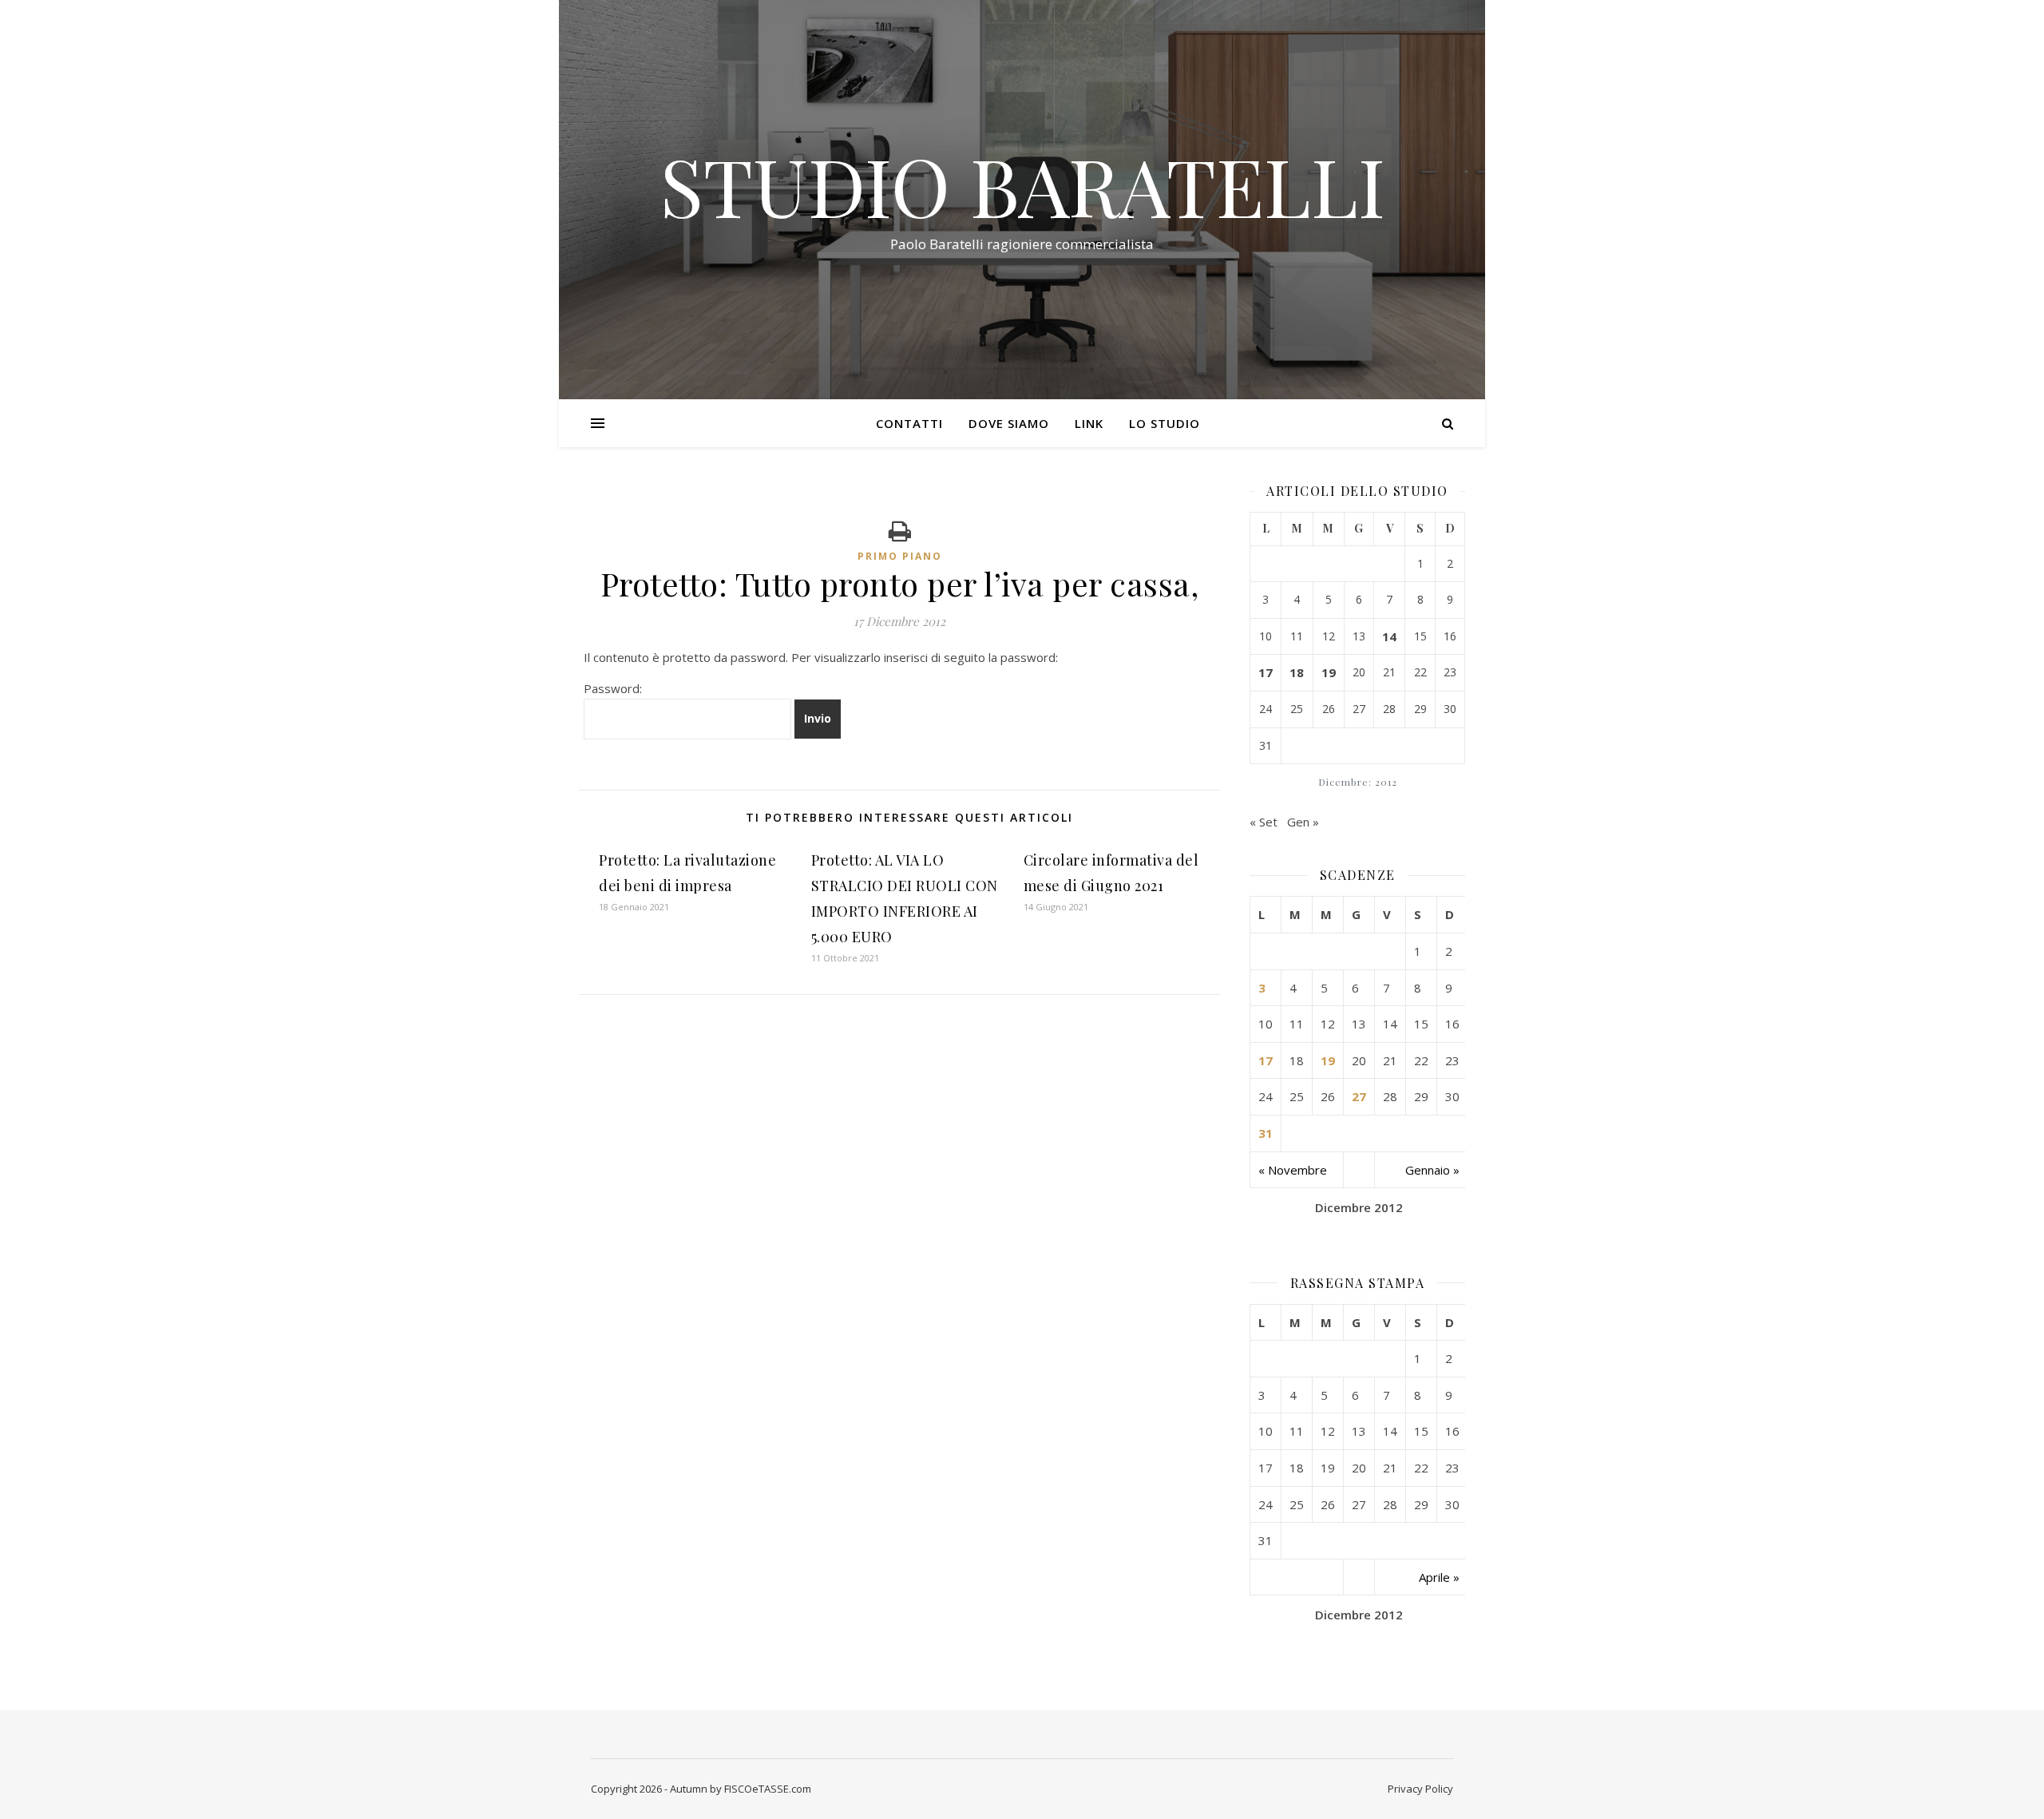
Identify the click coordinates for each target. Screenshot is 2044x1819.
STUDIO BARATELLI (1022, 185)
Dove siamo (1009, 423)
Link (1089, 423)
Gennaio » (1432, 1170)
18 (1297, 672)
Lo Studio (1165, 423)
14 (1389, 636)
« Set (1264, 822)
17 (1266, 672)
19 (1329, 672)
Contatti (909, 423)
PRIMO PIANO (900, 556)
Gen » (1303, 822)
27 (1359, 1096)
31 (1266, 1133)
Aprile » (1439, 1577)
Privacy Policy (1420, 1789)
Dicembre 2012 (1359, 1207)
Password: (613, 688)
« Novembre (1293, 1170)
